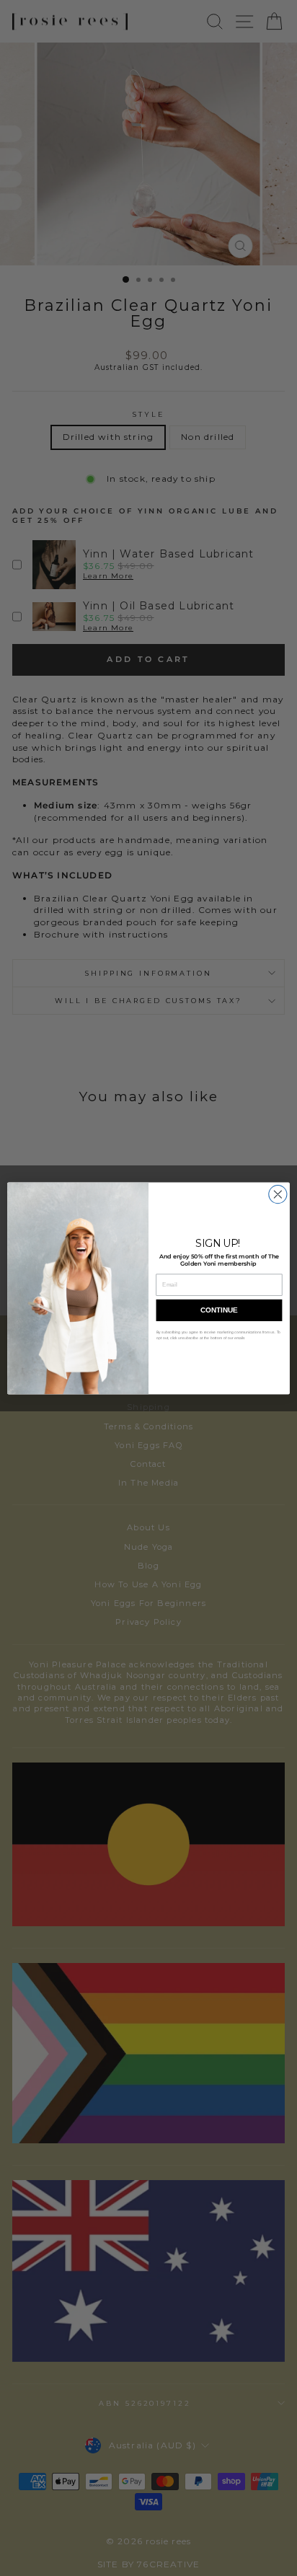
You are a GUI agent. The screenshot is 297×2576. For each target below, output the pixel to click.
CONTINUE (219, 1310)
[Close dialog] (278, 1194)
